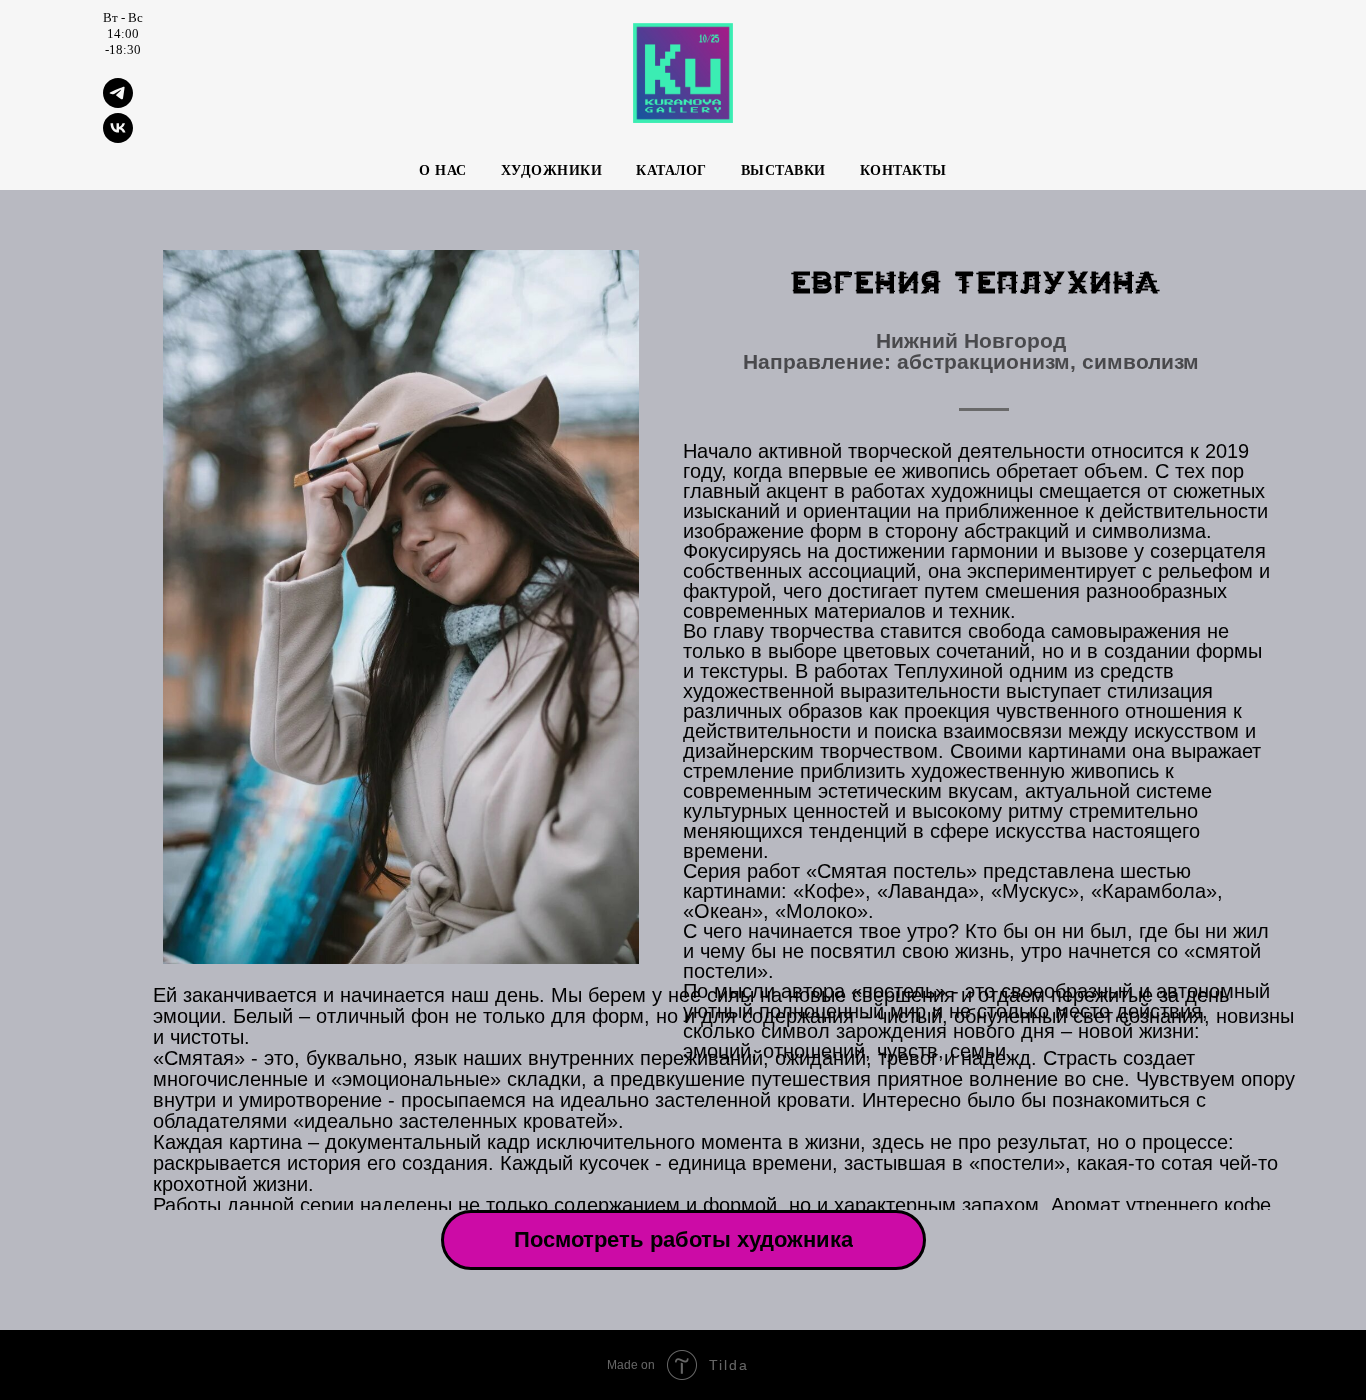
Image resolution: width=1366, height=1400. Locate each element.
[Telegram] (118, 102)
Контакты (903, 170)
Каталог (671, 170)
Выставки (783, 170)
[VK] (118, 137)
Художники (552, 170)
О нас (443, 170)
